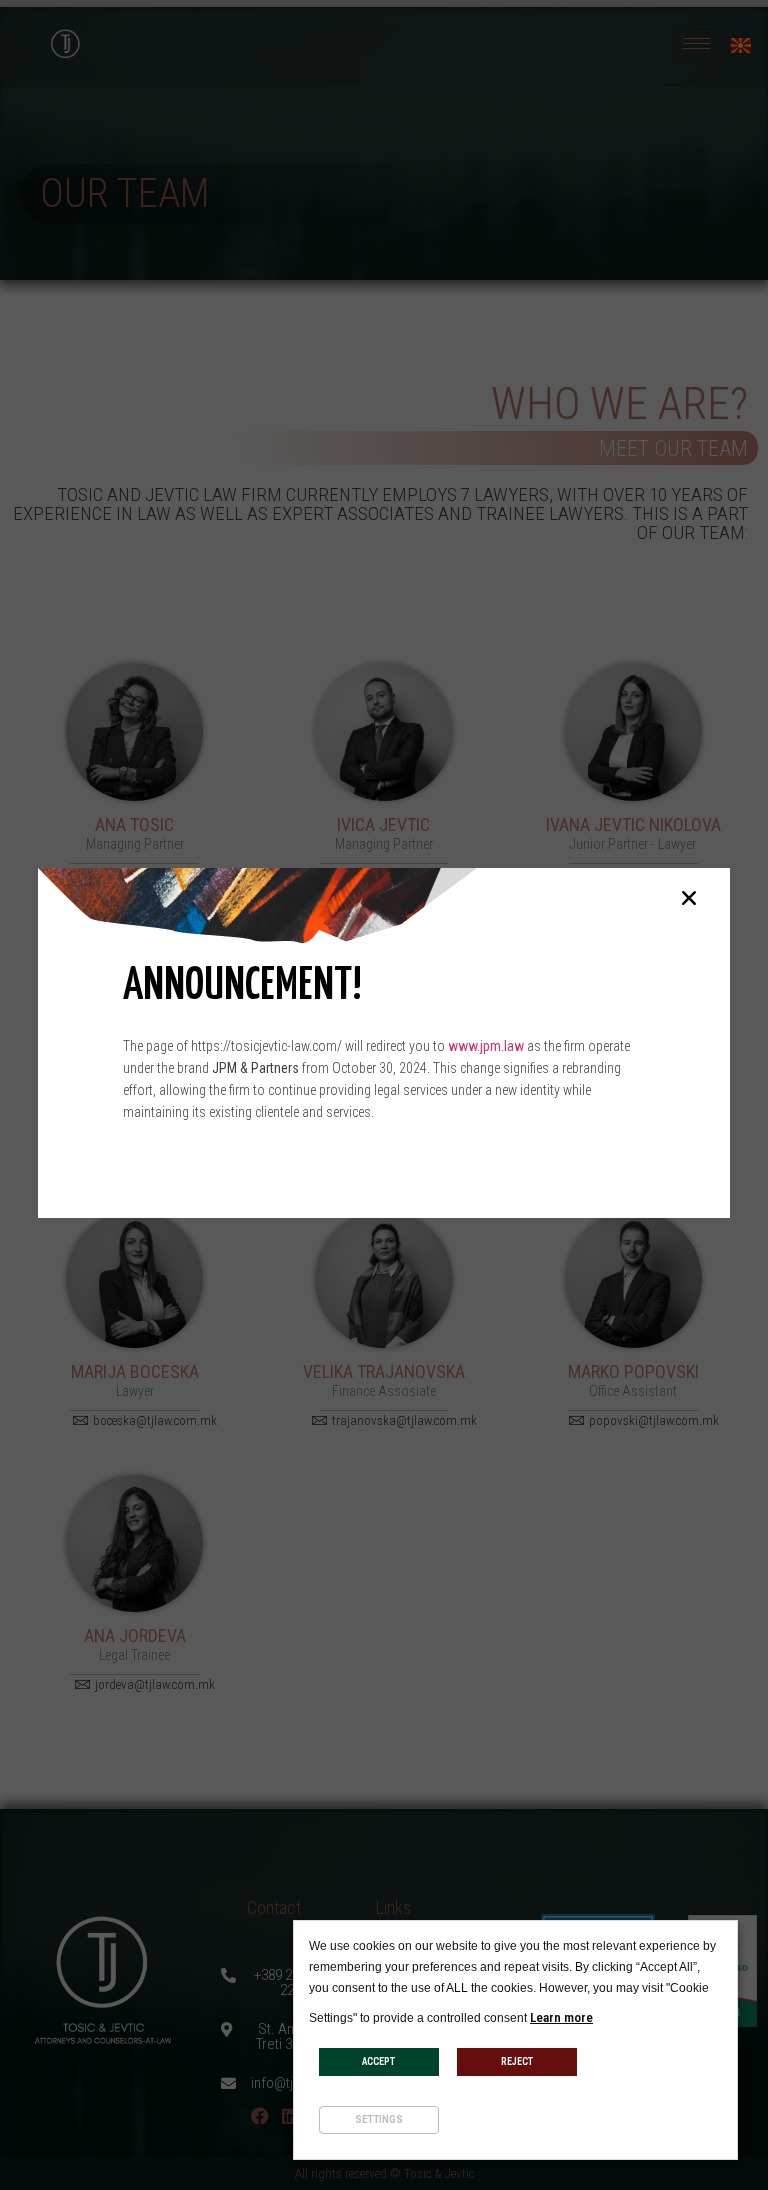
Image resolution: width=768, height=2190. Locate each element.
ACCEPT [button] (378, 2061)
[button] (689, 898)
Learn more (561, 2017)
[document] (384, 1095)
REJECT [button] (517, 2061)
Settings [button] (379, 2119)
